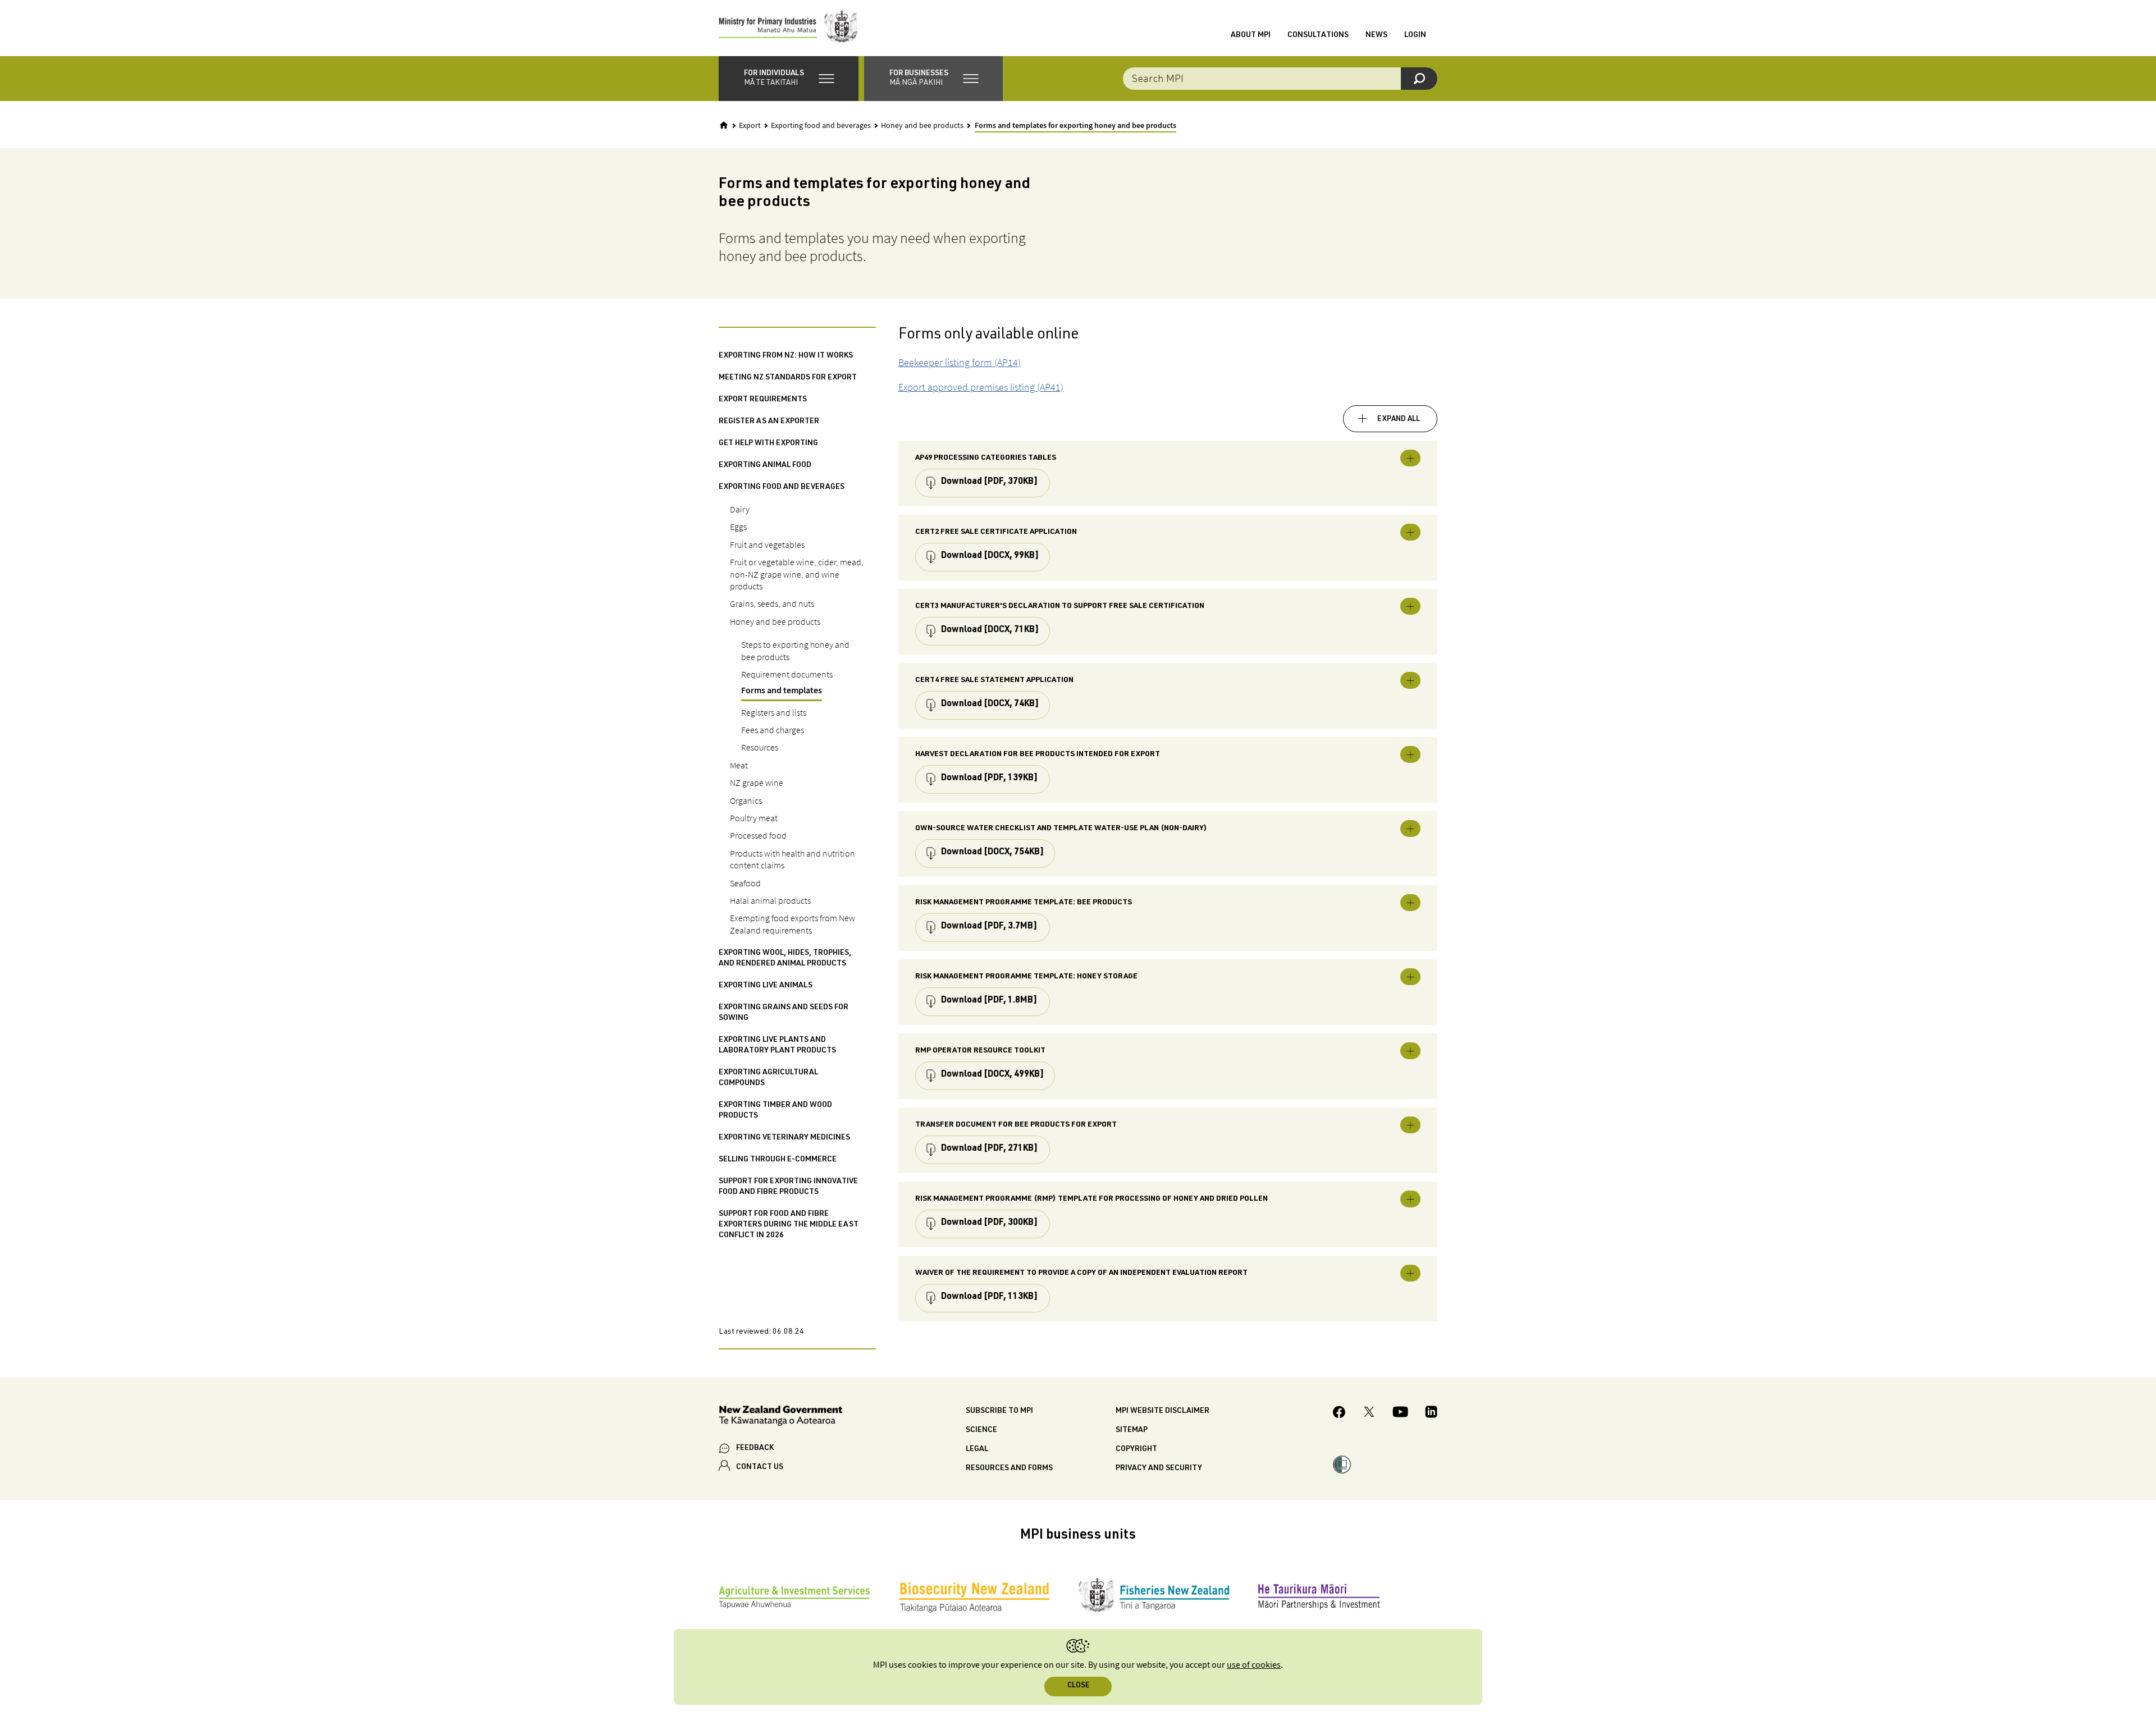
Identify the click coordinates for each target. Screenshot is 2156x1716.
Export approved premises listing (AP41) (981, 387)
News (1376, 35)
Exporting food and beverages (821, 126)
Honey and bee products (922, 126)
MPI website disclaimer (1162, 1411)
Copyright (1136, 1449)
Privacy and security (1159, 1468)
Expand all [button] (1399, 419)
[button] (789, 79)
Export (750, 126)
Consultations (1318, 35)
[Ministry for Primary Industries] (788, 28)
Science (981, 1430)
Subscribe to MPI (999, 1411)
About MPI (1251, 35)
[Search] (1419, 79)
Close (1078, 1686)
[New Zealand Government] (780, 1418)
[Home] (724, 125)
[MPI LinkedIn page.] (1431, 1413)
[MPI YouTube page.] (1400, 1413)
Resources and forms (1009, 1468)
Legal (977, 1449)
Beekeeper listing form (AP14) (960, 362)
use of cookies (1254, 1665)
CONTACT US (760, 1467)
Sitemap (1132, 1430)
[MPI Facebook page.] (1339, 1414)
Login (1415, 35)
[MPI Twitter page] (1369, 1413)
